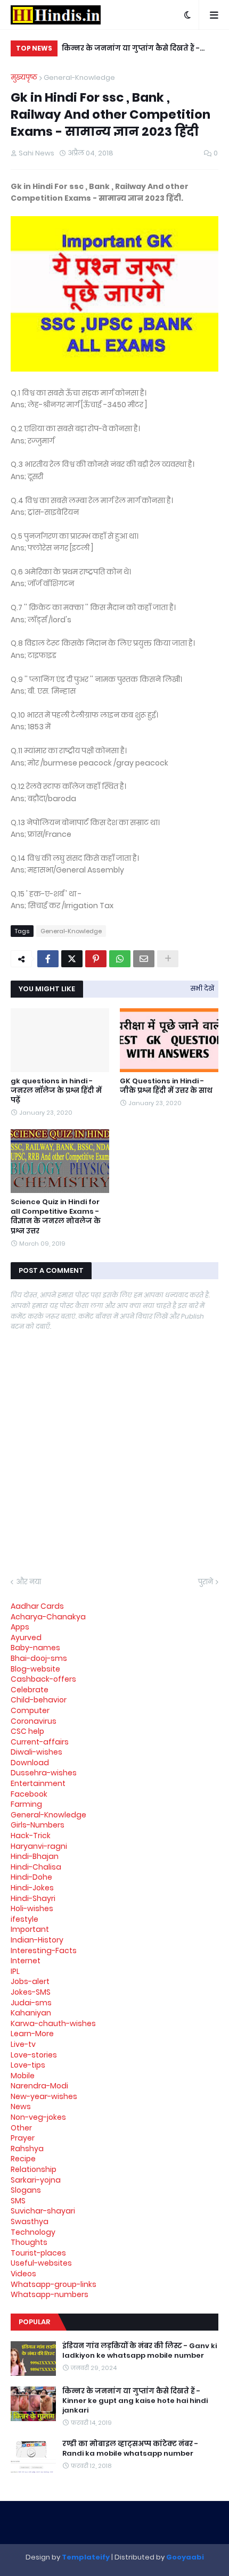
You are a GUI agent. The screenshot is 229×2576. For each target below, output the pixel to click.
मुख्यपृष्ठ (24, 77)
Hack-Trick (31, 1836)
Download (30, 1763)
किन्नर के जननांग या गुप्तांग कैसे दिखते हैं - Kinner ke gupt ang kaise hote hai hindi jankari (134, 50)
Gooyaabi (185, 2557)
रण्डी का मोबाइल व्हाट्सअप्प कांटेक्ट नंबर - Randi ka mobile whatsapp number (130, 2449)
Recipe (23, 2159)
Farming (26, 1804)
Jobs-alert (30, 1981)
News (21, 2106)
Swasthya (30, 2221)
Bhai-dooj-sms (39, 1658)
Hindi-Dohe (31, 1877)
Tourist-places (38, 2253)
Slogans (26, 2190)
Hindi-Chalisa (36, 1867)
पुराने (206, 1582)
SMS (18, 2201)
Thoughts (29, 2242)
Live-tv (23, 2044)
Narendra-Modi (39, 2086)
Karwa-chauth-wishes (53, 2023)
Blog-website (35, 1669)
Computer (30, 1710)
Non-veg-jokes (38, 2117)
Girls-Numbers (38, 1825)
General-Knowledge (79, 77)
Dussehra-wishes (44, 1773)
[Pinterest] (96, 959)
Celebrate (30, 1690)
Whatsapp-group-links (54, 2284)
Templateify (86, 2557)
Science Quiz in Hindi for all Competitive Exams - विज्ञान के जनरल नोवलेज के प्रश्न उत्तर (56, 1217)
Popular (34, 2322)
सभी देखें (202, 988)
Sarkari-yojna (36, 2180)
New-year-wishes (44, 2096)
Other (21, 2128)
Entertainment (38, 1783)
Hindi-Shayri (33, 1898)
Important (30, 1929)
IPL (15, 1971)
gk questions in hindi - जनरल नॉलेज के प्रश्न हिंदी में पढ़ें (56, 1091)
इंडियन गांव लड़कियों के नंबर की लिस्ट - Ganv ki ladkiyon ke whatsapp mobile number (140, 2351)
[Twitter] (72, 959)
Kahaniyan (31, 2013)
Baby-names (35, 1648)
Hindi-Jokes (32, 1888)
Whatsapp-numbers (50, 2294)
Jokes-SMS (31, 1992)
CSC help (27, 1731)
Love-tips (28, 2065)
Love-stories (34, 2055)
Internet (26, 1961)
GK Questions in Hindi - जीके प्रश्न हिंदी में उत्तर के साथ (166, 1086)
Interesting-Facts (44, 1950)
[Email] (144, 959)
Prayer (23, 2138)
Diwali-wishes (36, 1752)
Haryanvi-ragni (39, 1846)
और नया (28, 1582)
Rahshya (27, 2149)
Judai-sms (31, 2003)
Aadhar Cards (37, 1606)
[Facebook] (48, 959)
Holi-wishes (32, 1908)
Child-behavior (39, 1700)
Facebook (29, 1794)
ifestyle (24, 1919)
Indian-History (37, 1940)
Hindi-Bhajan (35, 1856)
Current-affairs (40, 1742)
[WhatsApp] (120, 959)
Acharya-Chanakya (48, 1617)
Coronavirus (34, 1721)
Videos (23, 2274)
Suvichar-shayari (43, 2211)
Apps (20, 1627)
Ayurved (26, 1637)
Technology (33, 2232)
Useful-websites (41, 2263)
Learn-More (32, 2034)
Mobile (23, 2076)
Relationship (34, 2169)
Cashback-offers (43, 1679)
